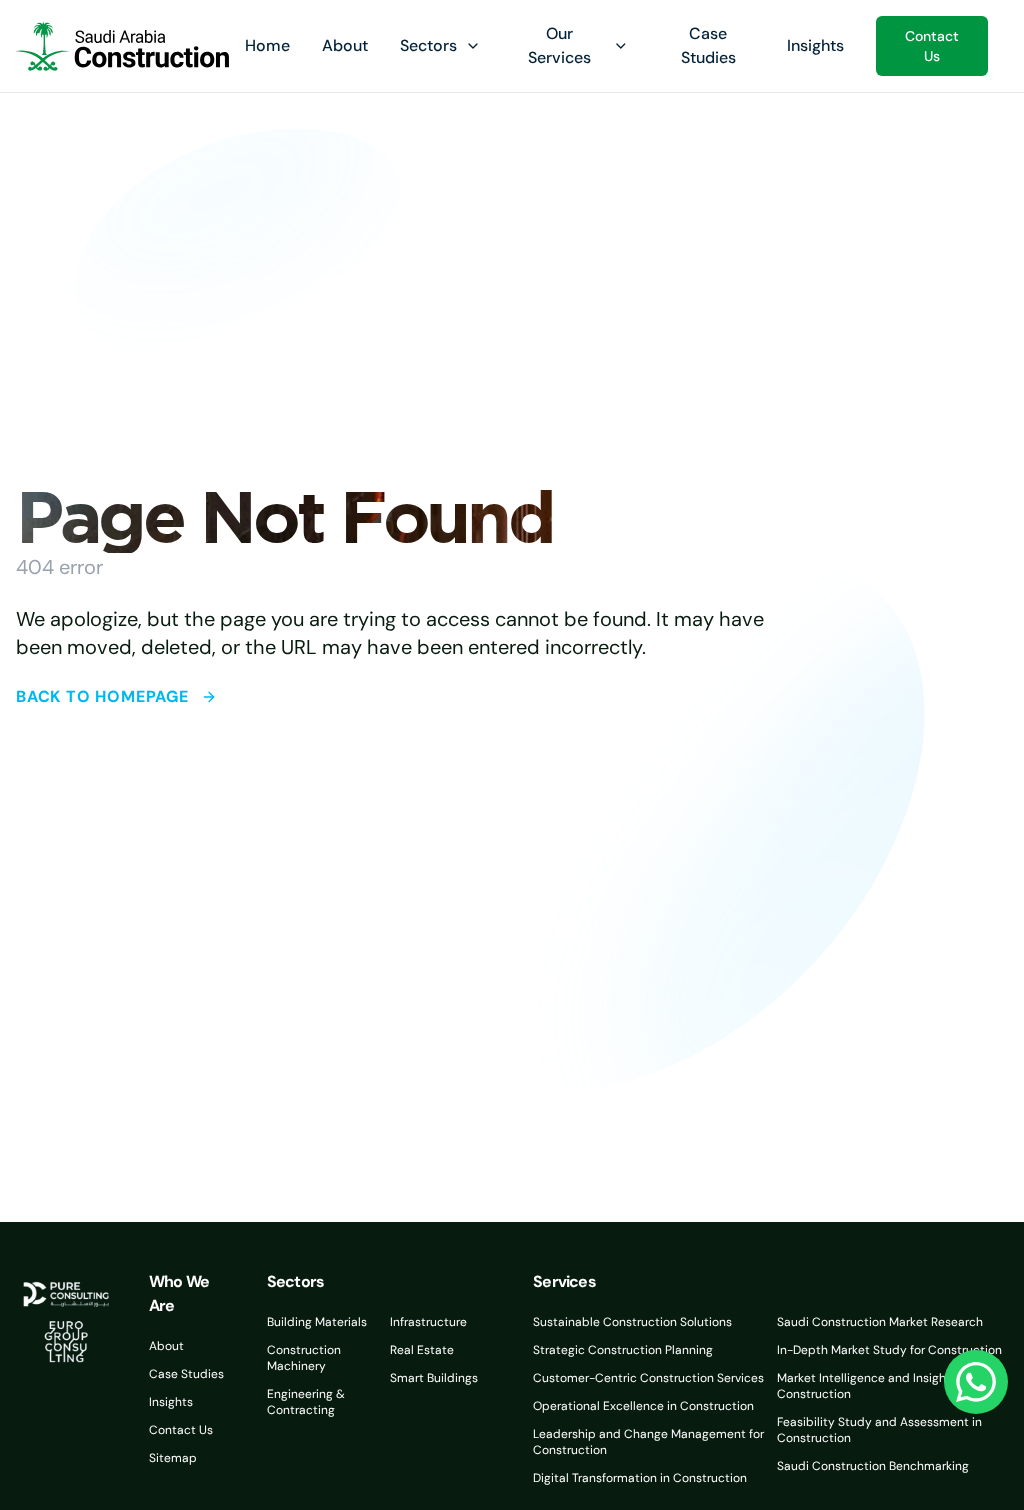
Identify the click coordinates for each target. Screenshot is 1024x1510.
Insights (815, 45)
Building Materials (317, 1322)
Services (564, 1281)
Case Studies (186, 1374)
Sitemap (173, 1458)
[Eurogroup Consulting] (122, 46)
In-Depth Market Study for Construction (889, 1350)
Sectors (428, 45)
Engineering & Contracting (306, 1402)
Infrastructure (428, 1322)
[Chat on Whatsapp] (976, 1382)
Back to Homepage (102, 696)
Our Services (559, 45)
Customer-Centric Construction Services (648, 1378)
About (345, 45)
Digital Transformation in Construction (640, 1478)
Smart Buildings (434, 1378)
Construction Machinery (304, 1358)
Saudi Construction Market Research (880, 1322)
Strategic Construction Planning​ (623, 1350)
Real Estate (422, 1350)
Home (267, 45)
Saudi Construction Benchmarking (873, 1466)
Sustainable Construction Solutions (632, 1322)
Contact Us (932, 46)
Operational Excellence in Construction (643, 1406)
